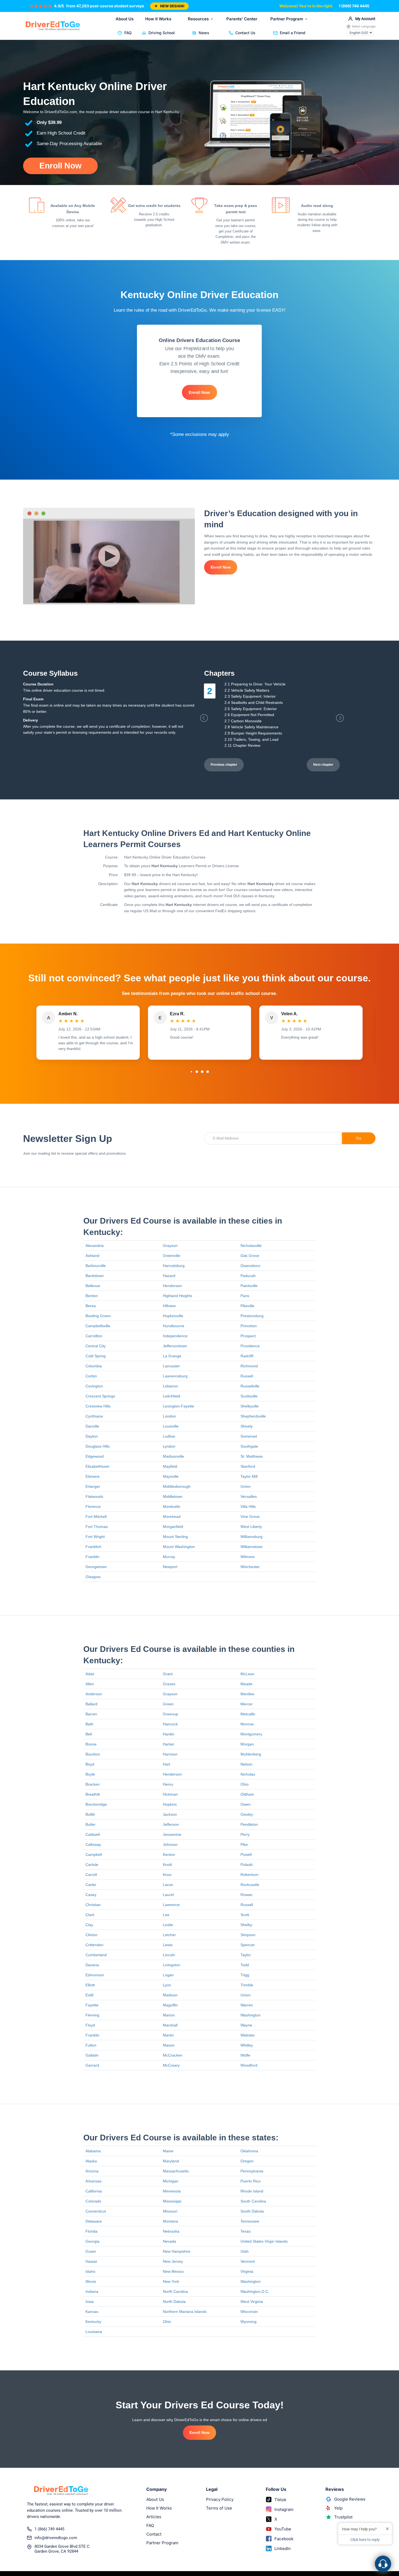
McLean (247, 1674)
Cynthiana (94, 1416)
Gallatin (92, 2055)
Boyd (90, 1764)
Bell (89, 1734)
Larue (168, 1885)
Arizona (92, 2171)
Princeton (249, 1326)
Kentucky (93, 2322)
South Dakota (252, 2211)
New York (171, 2281)
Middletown (173, 1496)
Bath (89, 1724)
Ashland (92, 1256)
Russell (247, 1376)
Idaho (90, 2271)
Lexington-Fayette (178, 1406)
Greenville (172, 1256)
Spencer (248, 1945)
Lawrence (171, 1905)
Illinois (91, 2281)
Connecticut (96, 2211)
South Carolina (253, 2201)
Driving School (162, 33)
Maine (168, 2151)
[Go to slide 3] (202, 1072)
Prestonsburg (252, 1316)
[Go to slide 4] (208, 1072)
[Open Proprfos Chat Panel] (383, 2564)
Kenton (169, 1854)
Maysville (171, 1476)
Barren (91, 1714)
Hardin (169, 1734)
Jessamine (172, 1834)
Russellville (250, 1386)
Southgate (249, 1446)
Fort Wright (95, 1537)
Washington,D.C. (255, 2291)
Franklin (92, 1557)
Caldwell (93, 1834)
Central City (96, 1346)
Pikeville (247, 1306)
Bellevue (93, 1286)
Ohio (245, 1784)
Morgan (247, 1744)
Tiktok (280, 2500)
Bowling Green (98, 1316)
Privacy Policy (220, 2499)
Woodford (249, 2065)
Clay (89, 1925)
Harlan (169, 1744)
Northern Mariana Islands (185, 2312)
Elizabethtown (97, 1466)
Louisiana (94, 2332)
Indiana (92, 2291)
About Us (125, 19)
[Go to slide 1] (191, 1072)
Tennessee (250, 2221)
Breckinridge (96, 1804)
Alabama (93, 2151)
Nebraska (171, 2231)
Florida (91, 2231)
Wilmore (248, 1557)
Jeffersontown (175, 1346)
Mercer (247, 1704)
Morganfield (173, 1527)
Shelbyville (250, 1406)
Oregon (247, 2161)
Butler (91, 1824)
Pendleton (249, 1824)
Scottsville (249, 1396)
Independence (175, 1336)
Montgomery (251, 1734)
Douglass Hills (98, 1446)
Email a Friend (293, 33)
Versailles (249, 1496)
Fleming (92, 2015)
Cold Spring (96, 1356)
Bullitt (90, 1814)
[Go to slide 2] (197, 1072)
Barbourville (96, 1266)
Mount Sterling (175, 1537)
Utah (245, 2251)
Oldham (247, 1794)
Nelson (246, 1764)
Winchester (250, 1567)
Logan (168, 1975)
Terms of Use (219, 2508)
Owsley (247, 1814)
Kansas (92, 2312)
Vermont (248, 2261)
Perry (245, 1834)
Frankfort (93, 1547)
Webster (248, 2035)
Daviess (92, 1965)
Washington (251, 2015)
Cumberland (96, 1955)
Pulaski (247, 1865)
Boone (91, 1744)
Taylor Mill (249, 1476)
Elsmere (93, 1476)
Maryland (171, 2161)
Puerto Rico (251, 2181)
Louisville (171, 1426)
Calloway (93, 1844)
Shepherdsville (253, 1416)
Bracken (93, 1784)
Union (246, 1486)
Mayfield (170, 1466)
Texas (246, 2231)
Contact (154, 2534)
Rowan (246, 1895)
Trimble (247, 1985)
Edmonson (95, 1975)
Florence (93, 1506)
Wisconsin (249, 2312)
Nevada (170, 2241)
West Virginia (252, 2302)
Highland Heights (178, 1296)
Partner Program (287, 19)
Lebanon (170, 1386)
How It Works (158, 19)
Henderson (172, 1286)
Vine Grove (250, 1517)
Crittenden (94, 1945)
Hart (167, 1764)
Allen (90, 1684)
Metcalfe (248, 1714)
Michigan (171, 2181)
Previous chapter (224, 765)
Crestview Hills (98, 1406)
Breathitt (93, 1794)
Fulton (91, 2045)
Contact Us (245, 33)
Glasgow (93, 1577)
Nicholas (248, 1774)
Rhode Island (252, 2191)
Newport (170, 1567)
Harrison (170, 1754)
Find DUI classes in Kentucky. (250, 896)
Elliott (90, 1985)
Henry (168, 1784)
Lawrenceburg (175, 1376)
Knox (167, 1875)
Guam (91, 2251)
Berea (91, 1306)
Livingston (172, 1965)
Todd (245, 1965)
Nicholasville (251, 1246)
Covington (94, 1386)
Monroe (247, 1724)
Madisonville (173, 1456)
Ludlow (169, 1436)
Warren (247, 2005)
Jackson (170, 1814)
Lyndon (169, 1446)
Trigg (245, 1975)
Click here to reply (365, 2540)
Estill (89, 1995)
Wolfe (245, 2055)
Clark (90, 1915)
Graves (169, 1684)
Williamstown (252, 1547)
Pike (244, 1844)
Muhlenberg (251, 1754)
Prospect (248, 1336)
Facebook (284, 2539)
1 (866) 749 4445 (354, 6)
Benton (92, 1296)
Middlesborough (177, 1486)
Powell (246, 1854)
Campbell (94, 1854)
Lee (166, 1915)
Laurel (168, 1895)
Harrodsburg (174, 1266)
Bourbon (93, 1754)
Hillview (169, 1306)
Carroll (91, 1875)
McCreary (171, 2065)
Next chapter (323, 765)
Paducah (248, 1276)
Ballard (91, 1704)
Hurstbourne (174, 1326)
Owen (246, 1804)
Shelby (246, 1925)
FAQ (128, 33)
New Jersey (173, 2261)
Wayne (246, 2025)
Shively (247, 1426)
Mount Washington (179, 1547)
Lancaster (171, 1366)
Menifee (247, 1694)
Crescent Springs (100, 1396)
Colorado (93, 2201)
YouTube (283, 2529)
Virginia (247, 2271)
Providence (250, 1346)
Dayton (92, 1436)
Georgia (92, 2241)
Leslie (168, 1925)
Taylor (246, 1955)
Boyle (90, 1774)
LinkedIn (283, 2548)
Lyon (167, 1985)
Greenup (170, 1714)
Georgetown (96, 1567)
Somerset (249, 1436)
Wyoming (248, 2322)
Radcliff (247, 1356)
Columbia (94, 1366)
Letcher (169, 1935)
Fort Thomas (97, 1527)
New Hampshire (177, 2251)
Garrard (92, 2065)
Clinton (91, 1935)
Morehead (172, 1517)
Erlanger (93, 1486)
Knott (167, 1865)
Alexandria (95, 1246)
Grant (168, 1674)
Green (168, 1704)
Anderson (94, 1694)
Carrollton (94, 1336)
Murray (169, 1557)
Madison (170, 1995)
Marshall (170, 2025)
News (204, 33)
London (169, 1416)
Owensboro (250, 1266)
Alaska (91, 2161)
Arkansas (94, 2181)
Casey (91, 1895)
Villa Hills (248, 1506)
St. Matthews (252, 1456)
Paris (245, 1296)
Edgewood (95, 1456)
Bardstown (95, 1276)
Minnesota (172, 2191)
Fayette (92, 2005)
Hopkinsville (173, 1316)
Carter (91, 1885)
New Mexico (173, 2271)
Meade (246, 1684)
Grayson (170, 1246)
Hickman (170, 1794)
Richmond (249, 1366)
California (94, 2191)
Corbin (91, 1376)
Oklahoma (249, 2151)
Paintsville (249, 1286)
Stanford (248, 1466)
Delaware (94, 2221)
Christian (93, 1905)
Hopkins (170, 1804)
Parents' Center (242, 19)
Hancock (170, 1724)
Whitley (247, 2045)
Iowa (90, 2302)
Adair (90, 1674)
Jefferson (171, 1824)
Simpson (248, 1935)
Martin (168, 2035)
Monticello (172, 1506)
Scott (245, 1915)
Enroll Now (60, 166)
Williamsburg (251, 1537)
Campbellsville (98, 1326)
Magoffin (170, 2005)
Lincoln (169, 1955)
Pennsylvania (252, 2171)
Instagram (284, 2509)
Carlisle (92, 1865)
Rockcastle (250, 1885)
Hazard (169, 1276)
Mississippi (172, 2201)
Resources (198, 19)
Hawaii (91, 2261)
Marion (169, 2015)
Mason (169, 2045)
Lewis (168, 1945)
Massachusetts (176, 2171)
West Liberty (251, 1527)
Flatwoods (94, 1496)
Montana (170, 2221)
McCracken (173, 2055)
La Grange (172, 1356)
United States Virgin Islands (264, 2241)
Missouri (170, 2211)
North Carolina (175, 2291)
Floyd (90, 2025)
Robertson (249, 1875)
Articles (154, 2517)
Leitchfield (172, 1396)
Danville (92, 1426)
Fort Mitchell (96, 1517)
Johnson (170, 1844)
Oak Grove (250, 1256)
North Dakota (174, 2302)
